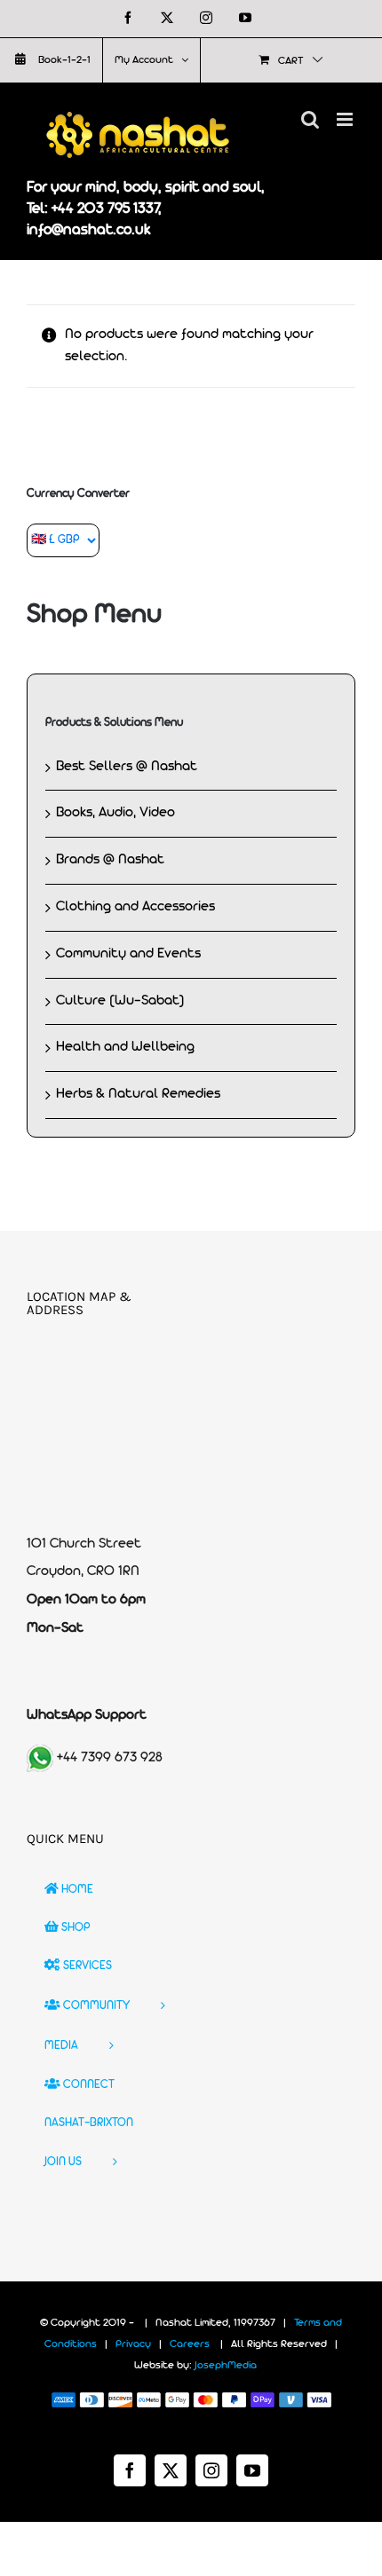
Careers (190, 2344)
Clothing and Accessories (135, 907)
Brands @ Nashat (110, 860)
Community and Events (128, 954)
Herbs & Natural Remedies (138, 1094)
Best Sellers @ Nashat (127, 767)
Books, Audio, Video (115, 813)
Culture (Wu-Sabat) (120, 1001)
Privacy (133, 2344)
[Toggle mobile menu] (346, 119)
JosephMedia (226, 2366)
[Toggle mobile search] (310, 119)
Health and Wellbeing (125, 1047)
